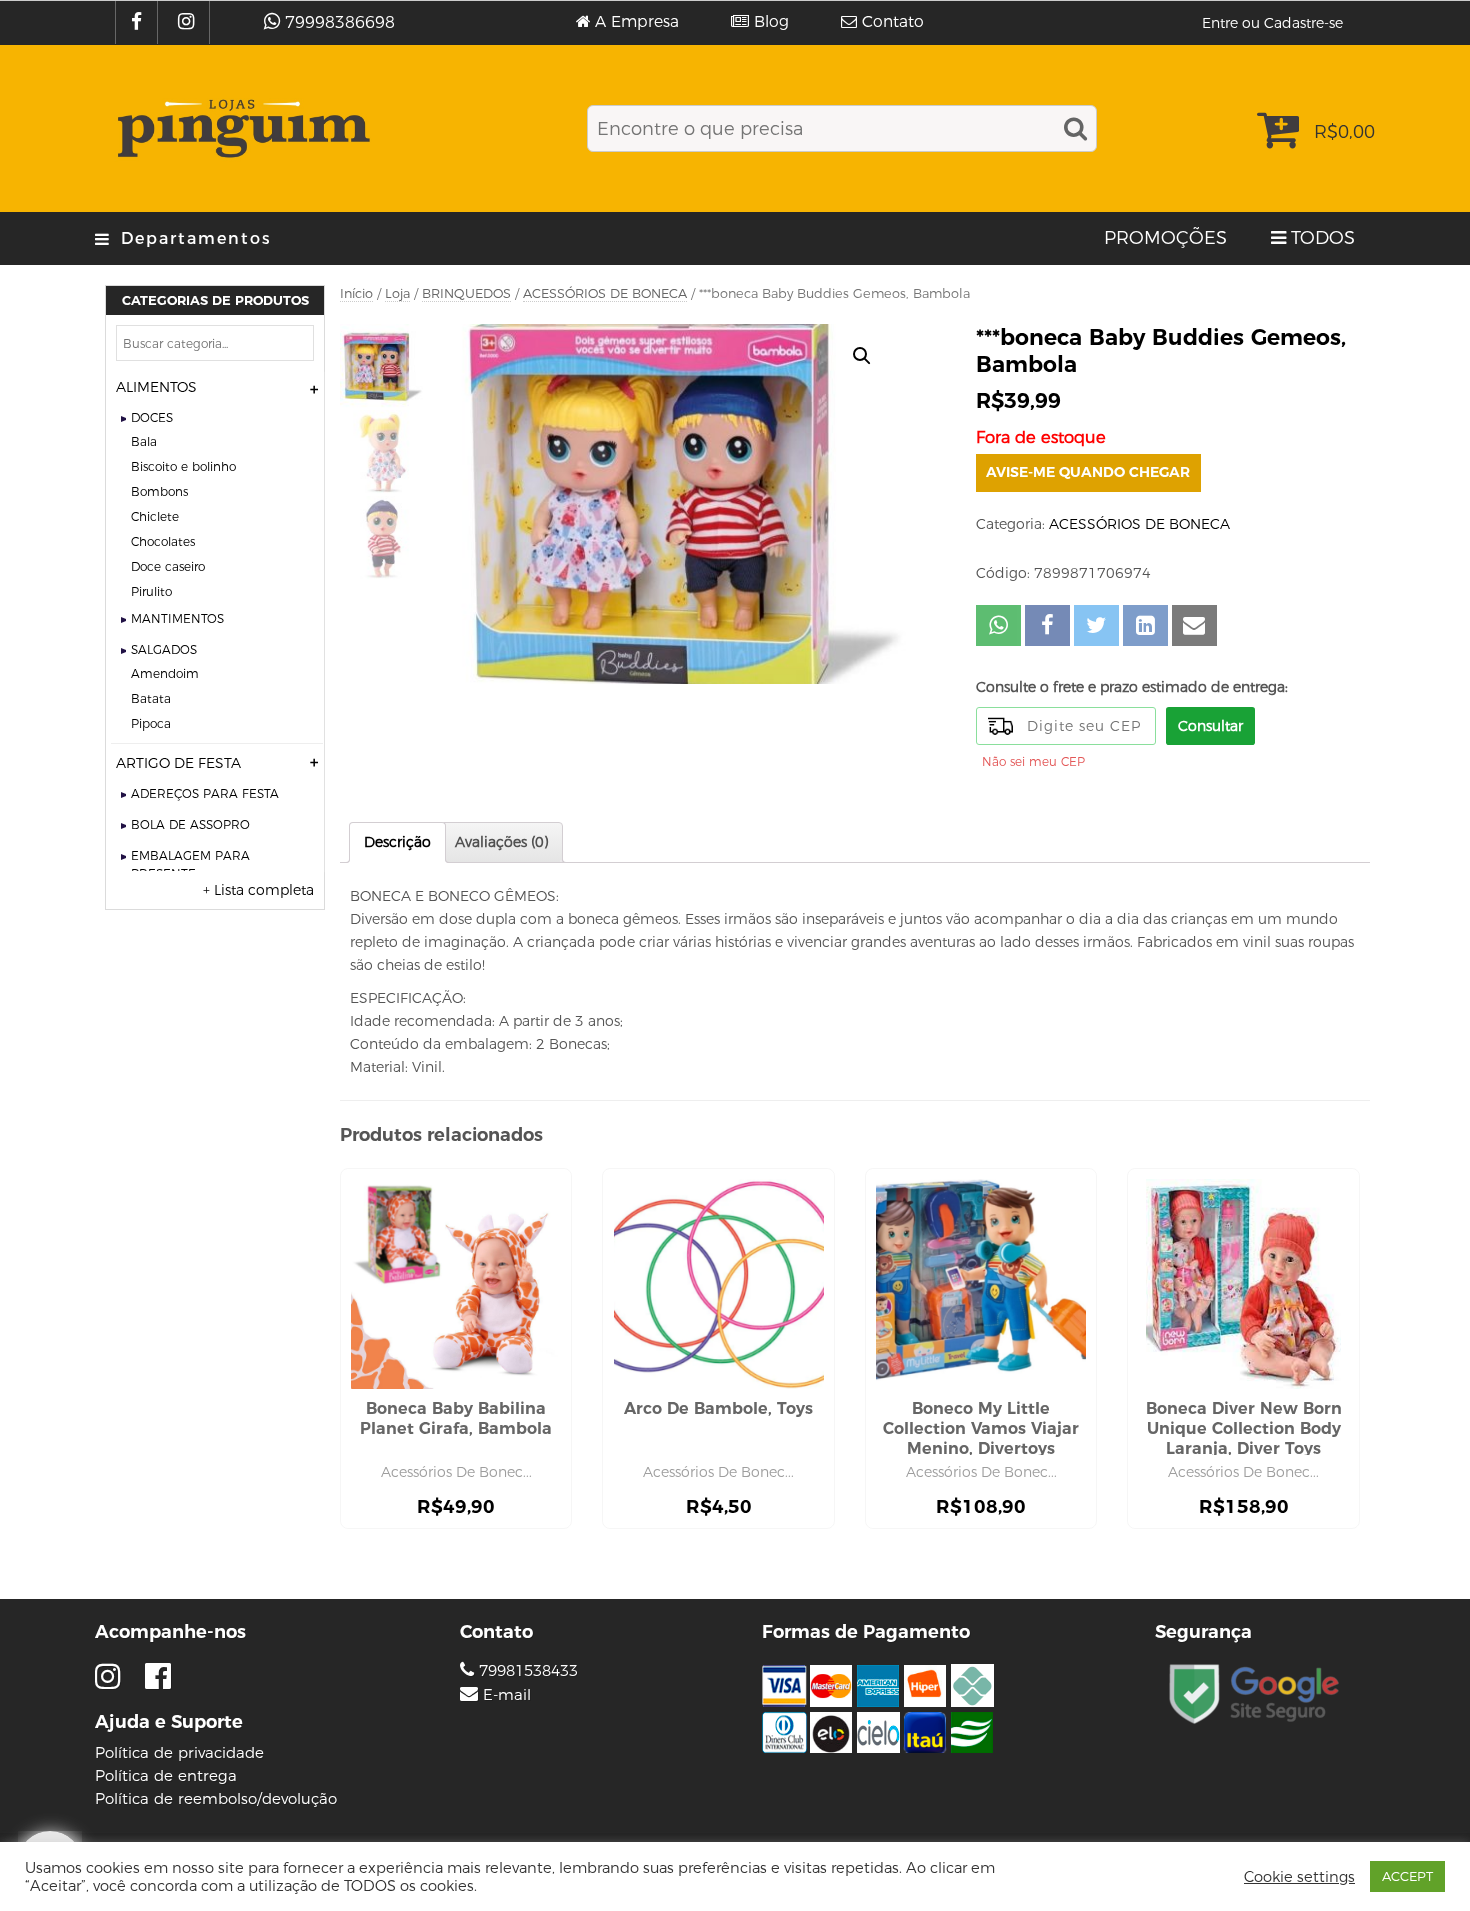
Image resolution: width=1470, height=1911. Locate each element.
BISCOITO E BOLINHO (183, 466)
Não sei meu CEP (1033, 761)
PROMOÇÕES (1165, 238)
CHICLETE (155, 516)
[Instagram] (188, 22)
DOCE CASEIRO (168, 566)
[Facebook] (139, 22)
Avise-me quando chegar (1088, 472)
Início (356, 293)
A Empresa (637, 22)
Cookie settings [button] (1299, 1877)
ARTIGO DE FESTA (178, 763)
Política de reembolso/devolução (216, 1798)
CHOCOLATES (163, 541)
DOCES (152, 417)
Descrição (397, 842)
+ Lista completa (258, 890)
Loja (397, 293)
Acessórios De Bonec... (456, 1472)
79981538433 (526, 1670)
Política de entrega (166, 1775)
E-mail (507, 1695)
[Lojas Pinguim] (240, 128)
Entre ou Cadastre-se (1272, 23)
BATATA (151, 698)
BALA (144, 441)
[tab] (397, 842)
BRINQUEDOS (466, 293)
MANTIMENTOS (177, 618)
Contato (893, 22)
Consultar (1210, 726)
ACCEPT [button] (1407, 1876)
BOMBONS (159, 491)
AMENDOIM (165, 673)
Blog (771, 22)
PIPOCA (151, 723)
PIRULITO (151, 591)
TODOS (1323, 238)
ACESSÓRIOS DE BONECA (605, 293)
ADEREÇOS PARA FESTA (205, 793)
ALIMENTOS (156, 387)
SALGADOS (164, 649)
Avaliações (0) (501, 842)
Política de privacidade (179, 1752)
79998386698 (340, 22)
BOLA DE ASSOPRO (190, 824)
